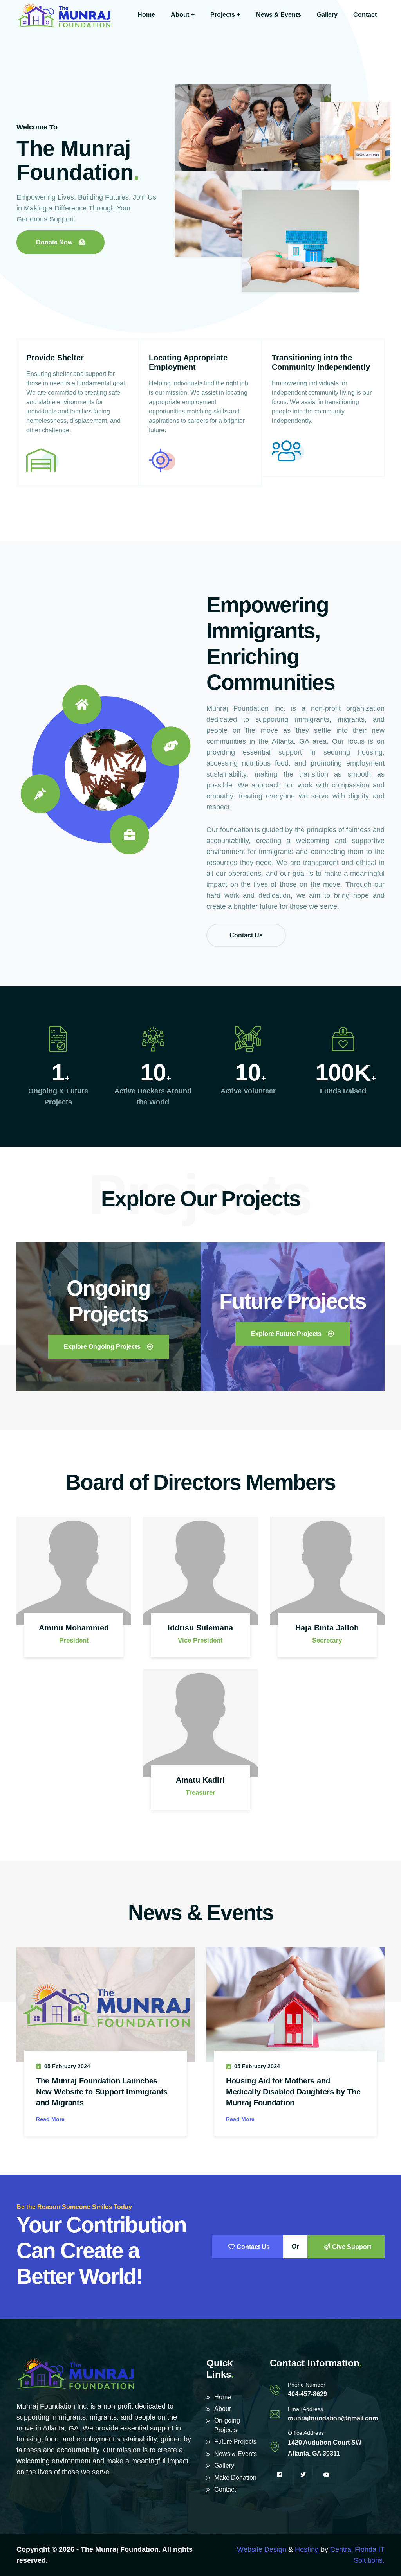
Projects (223, 15)
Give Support (352, 2247)
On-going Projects (227, 2425)
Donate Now (54, 242)
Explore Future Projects (286, 1334)
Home (146, 15)
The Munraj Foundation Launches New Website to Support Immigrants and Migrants (102, 2092)
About (180, 15)
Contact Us (246, 935)
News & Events (279, 15)
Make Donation (235, 2478)
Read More (50, 2119)
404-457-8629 (307, 2394)
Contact (365, 15)
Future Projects (235, 2442)
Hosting (307, 2549)
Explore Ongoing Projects (102, 1347)
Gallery (327, 15)
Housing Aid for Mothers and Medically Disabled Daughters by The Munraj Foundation (293, 2092)
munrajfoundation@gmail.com (333, 2418)
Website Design (262, 2549)
